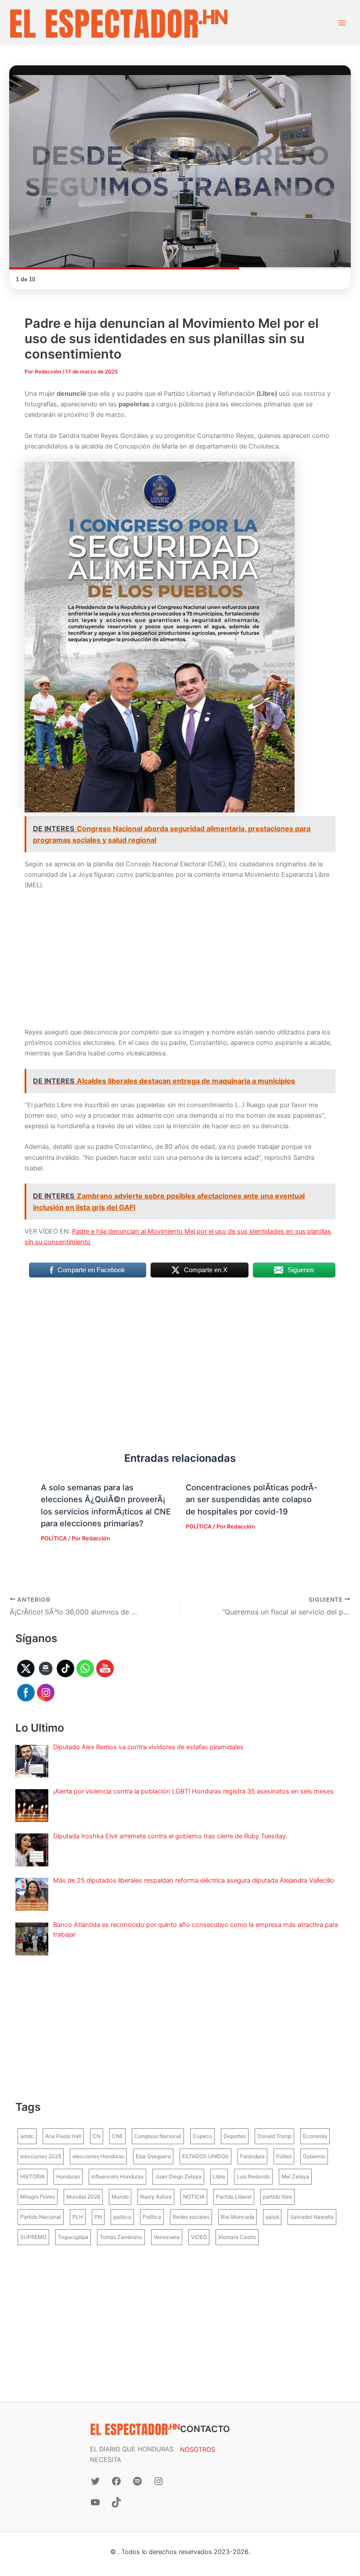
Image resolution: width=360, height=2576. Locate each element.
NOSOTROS (198, 2450)
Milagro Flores (38, 2197)
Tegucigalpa (73, 2237)
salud (272, 2217)
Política (152, 2217)
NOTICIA (194, 2197)
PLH (78, 2217)
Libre (219, 2176)
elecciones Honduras (98, 2156)
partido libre (277, 2197)
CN (97, 2136)
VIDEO (199, 2237)
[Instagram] (158, 2481)
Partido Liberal (234, 2197)
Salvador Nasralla (312, 2217)
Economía (315, 2136)
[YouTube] (95, 2502)
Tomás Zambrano (121, 2237)
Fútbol (284, 2156)
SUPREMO (33, 2237)
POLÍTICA (54, 1538)
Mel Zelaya (295, 2176)
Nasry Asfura (156, 2197)
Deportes (235, 2136)
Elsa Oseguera (153, 2156)
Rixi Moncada (238, 2217)
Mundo (120, 2197)
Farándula (252, 2156)
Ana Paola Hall (63, 2136)
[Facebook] (116, 2481)
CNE (117, 2136)
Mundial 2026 (83, 2197)
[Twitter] (95, 2481)
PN (98, 2217)
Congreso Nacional (158, 2136)
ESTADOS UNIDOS (205, 2156)
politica (122, 2217)
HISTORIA (32, 2176)
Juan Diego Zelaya (178, 2176)
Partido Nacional (41, 2217)
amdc (27, 2136)
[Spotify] (137, 2481)
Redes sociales (191, 2217)
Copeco (202, 2136)
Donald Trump (274, 2136)
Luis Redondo (253, 2176)
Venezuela (167, 2237)
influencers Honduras (117, 2176)
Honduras (68, 2176)
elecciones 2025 (41, 2156)
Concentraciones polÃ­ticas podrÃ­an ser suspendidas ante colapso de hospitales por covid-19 (251, 1499)
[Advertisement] (180, 962)
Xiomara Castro (237, 2237)
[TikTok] (116, 2502)
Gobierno (314, 2156)
